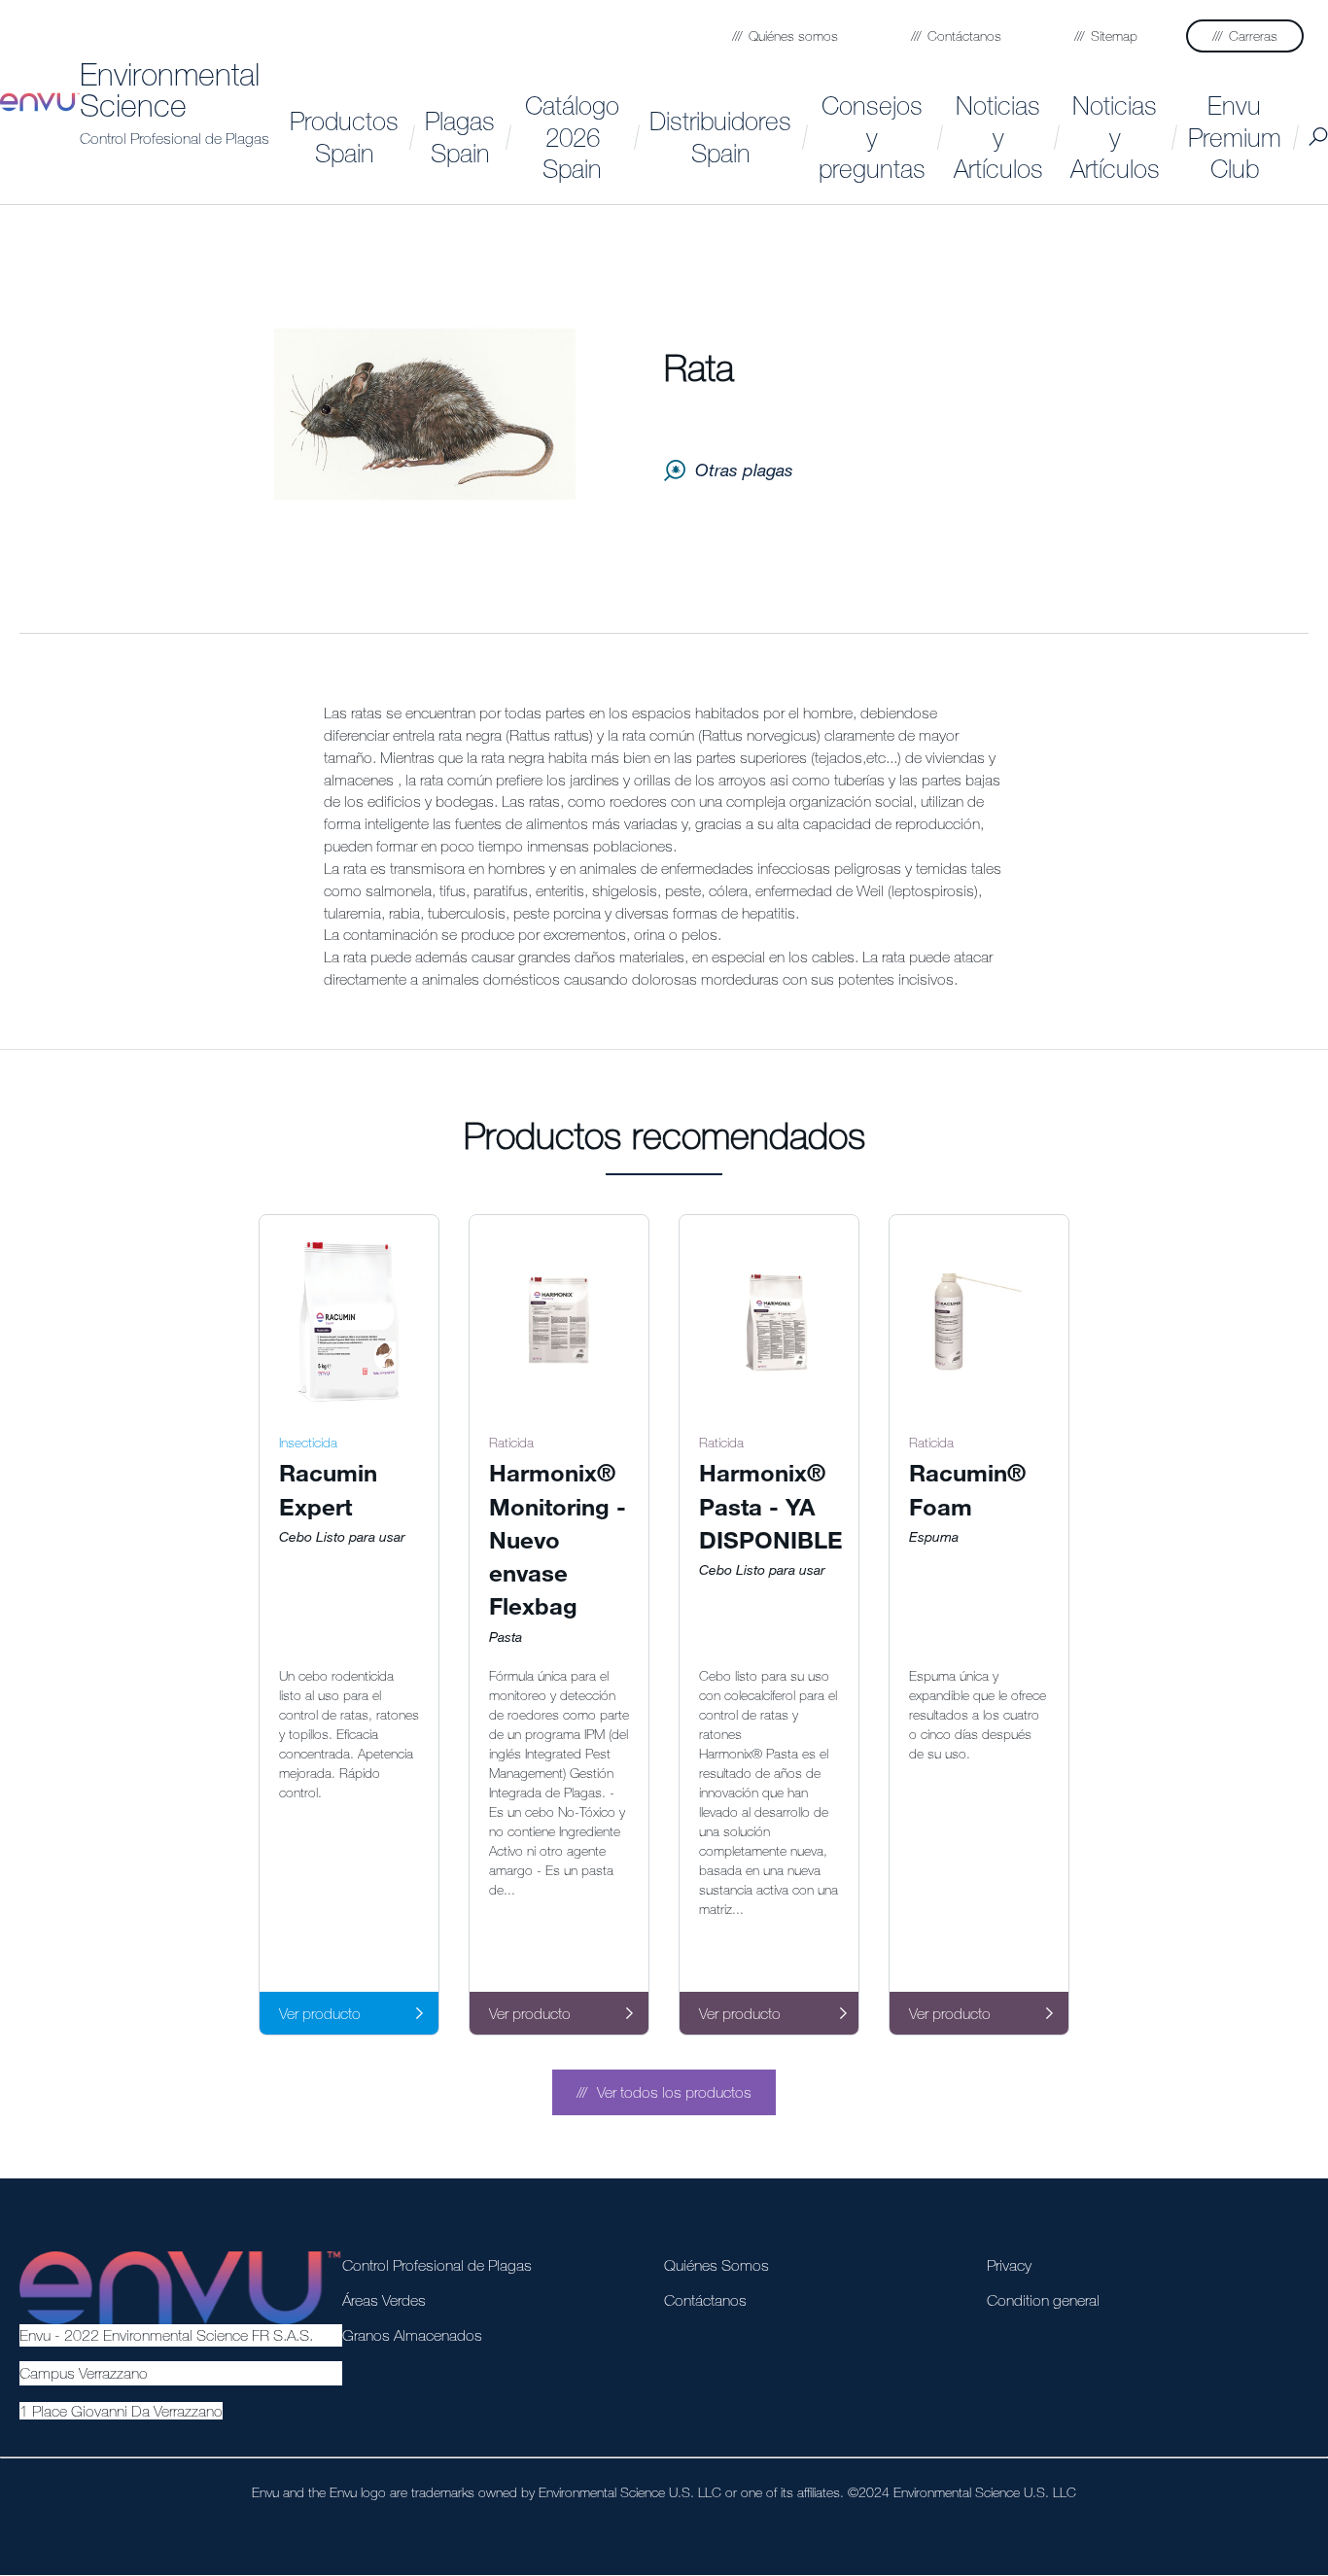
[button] (664, 2092)
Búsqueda (1318, 137)
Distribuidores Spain (720, 137)
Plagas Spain (460, 137)
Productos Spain (344, 137)
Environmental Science (170, 89)
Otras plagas (744, 470)
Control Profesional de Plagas (175, 138)
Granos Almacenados (412, 2335)
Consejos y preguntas (872, 137)
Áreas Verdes (384, 2300)
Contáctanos (705, 2300)
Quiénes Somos (716, 2265)
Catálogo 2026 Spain (572, 137)
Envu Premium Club (1235, 137)
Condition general (1043, 2300)
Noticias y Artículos (998, 137)
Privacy (1009, 2265)
